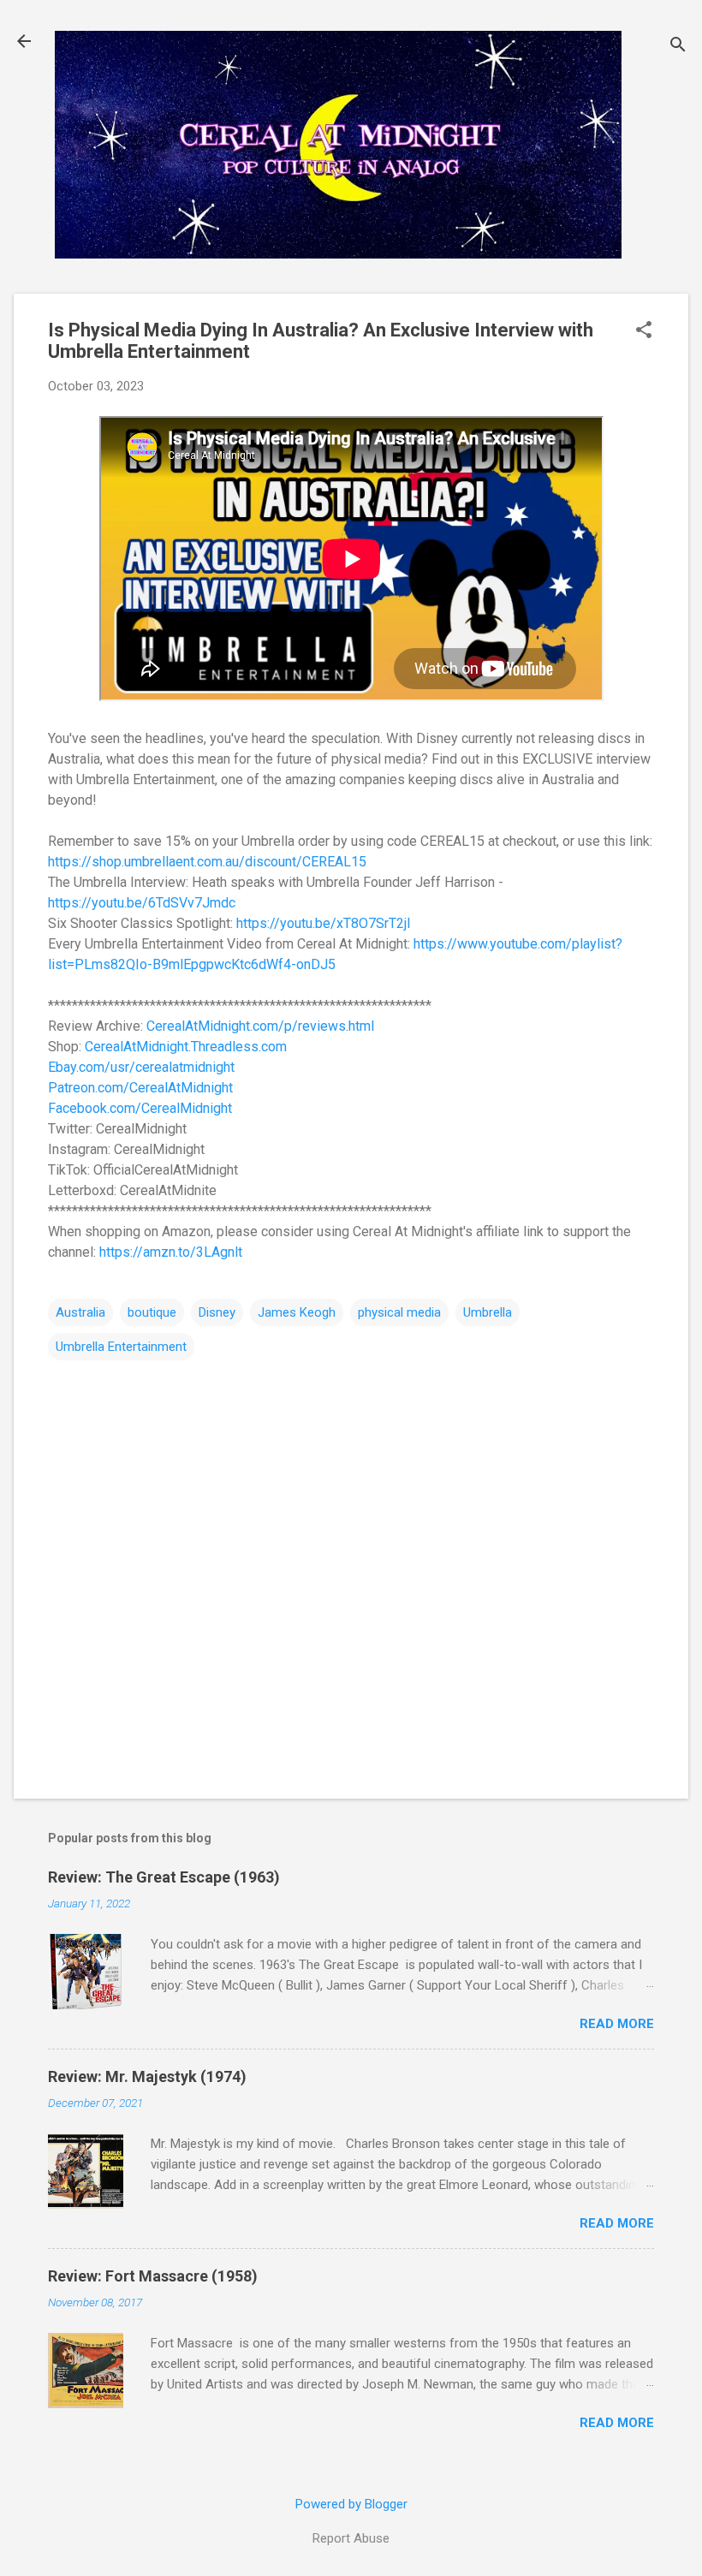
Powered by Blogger (351, 2504)
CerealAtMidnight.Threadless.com (186, 1047)
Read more (617, 2024)
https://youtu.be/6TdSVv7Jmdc (142, 903)
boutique (152, 1312)
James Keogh (297, 1312)
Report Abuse (351, 2538)
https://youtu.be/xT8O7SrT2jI (324, 923)
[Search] (678, 47)
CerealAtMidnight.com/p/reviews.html (260, 1026)
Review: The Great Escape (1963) (164, 1877)
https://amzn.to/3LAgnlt (171, 1252)
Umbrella (488, 1312)
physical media (399, 1312)
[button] (644, 331)
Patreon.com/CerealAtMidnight (140, 1088)
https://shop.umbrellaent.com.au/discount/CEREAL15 (207, 862)
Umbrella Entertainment (121, 1347)
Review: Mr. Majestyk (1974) (147, 2076)
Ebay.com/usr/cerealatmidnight (141, 1067)
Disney (217, 1312)
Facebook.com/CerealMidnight (140, 1108)
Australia (80, 1312)
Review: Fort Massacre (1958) (153, 2276)
